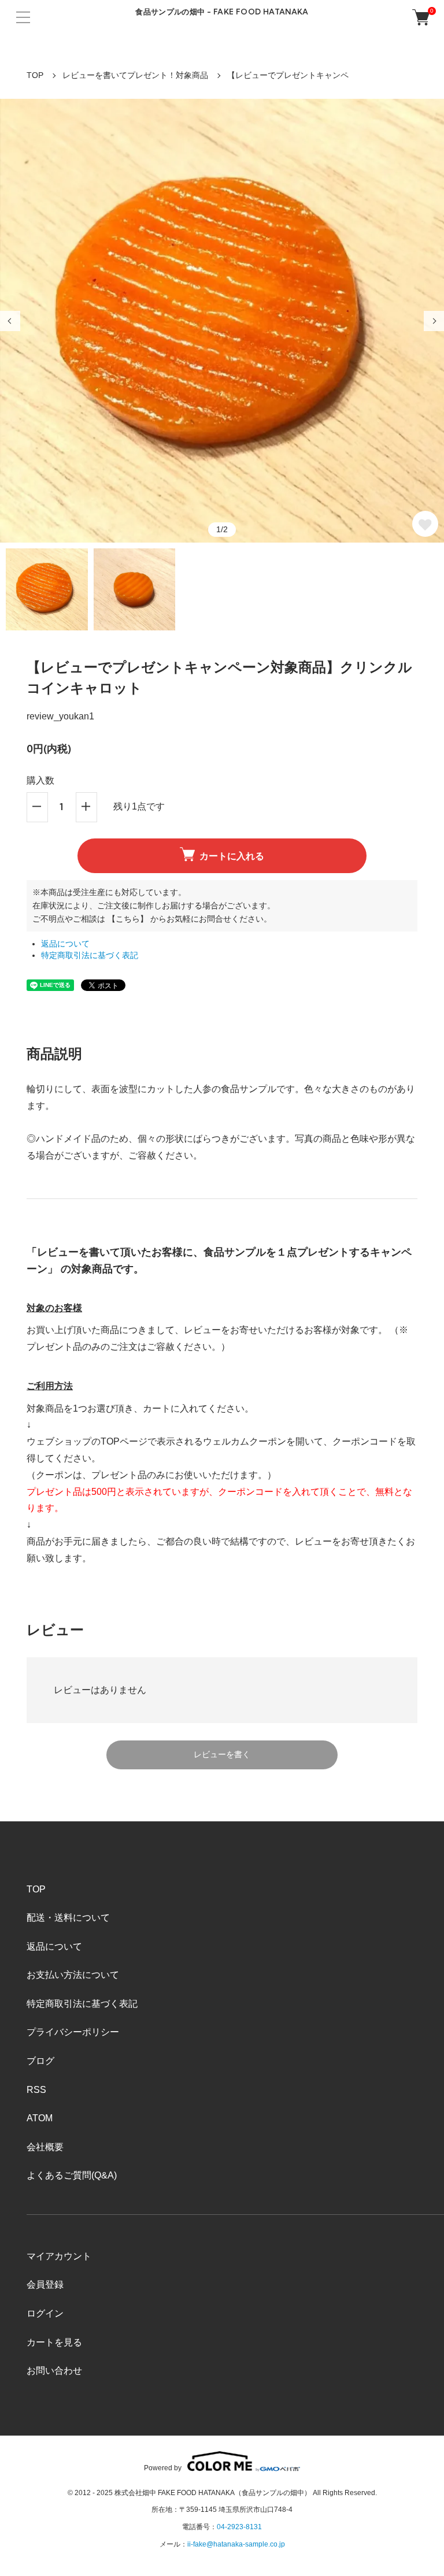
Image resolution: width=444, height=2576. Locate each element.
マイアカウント (59, 2256)
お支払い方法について (73, 1975)
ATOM (40, 2118)
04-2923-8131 (239, 2527)
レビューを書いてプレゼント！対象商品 (135, 75)
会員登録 (45, 2284)
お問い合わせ (54, 2371)
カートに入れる (232, 856)
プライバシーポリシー (73, 2032)
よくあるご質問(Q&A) (72, 2175)
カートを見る (54, 2342)
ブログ (40, 2061)
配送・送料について (68, 1918)
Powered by (163, 2468)
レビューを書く (222, 1754)
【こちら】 (128, 919)
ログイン (45, 2313)
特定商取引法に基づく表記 (90, 955)
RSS (36, 2090)
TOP (35, 75)
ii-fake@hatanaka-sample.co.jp (236, 2544)
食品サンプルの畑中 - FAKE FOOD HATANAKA (222, 12)
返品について (65, 944)
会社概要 (45, 2147)
